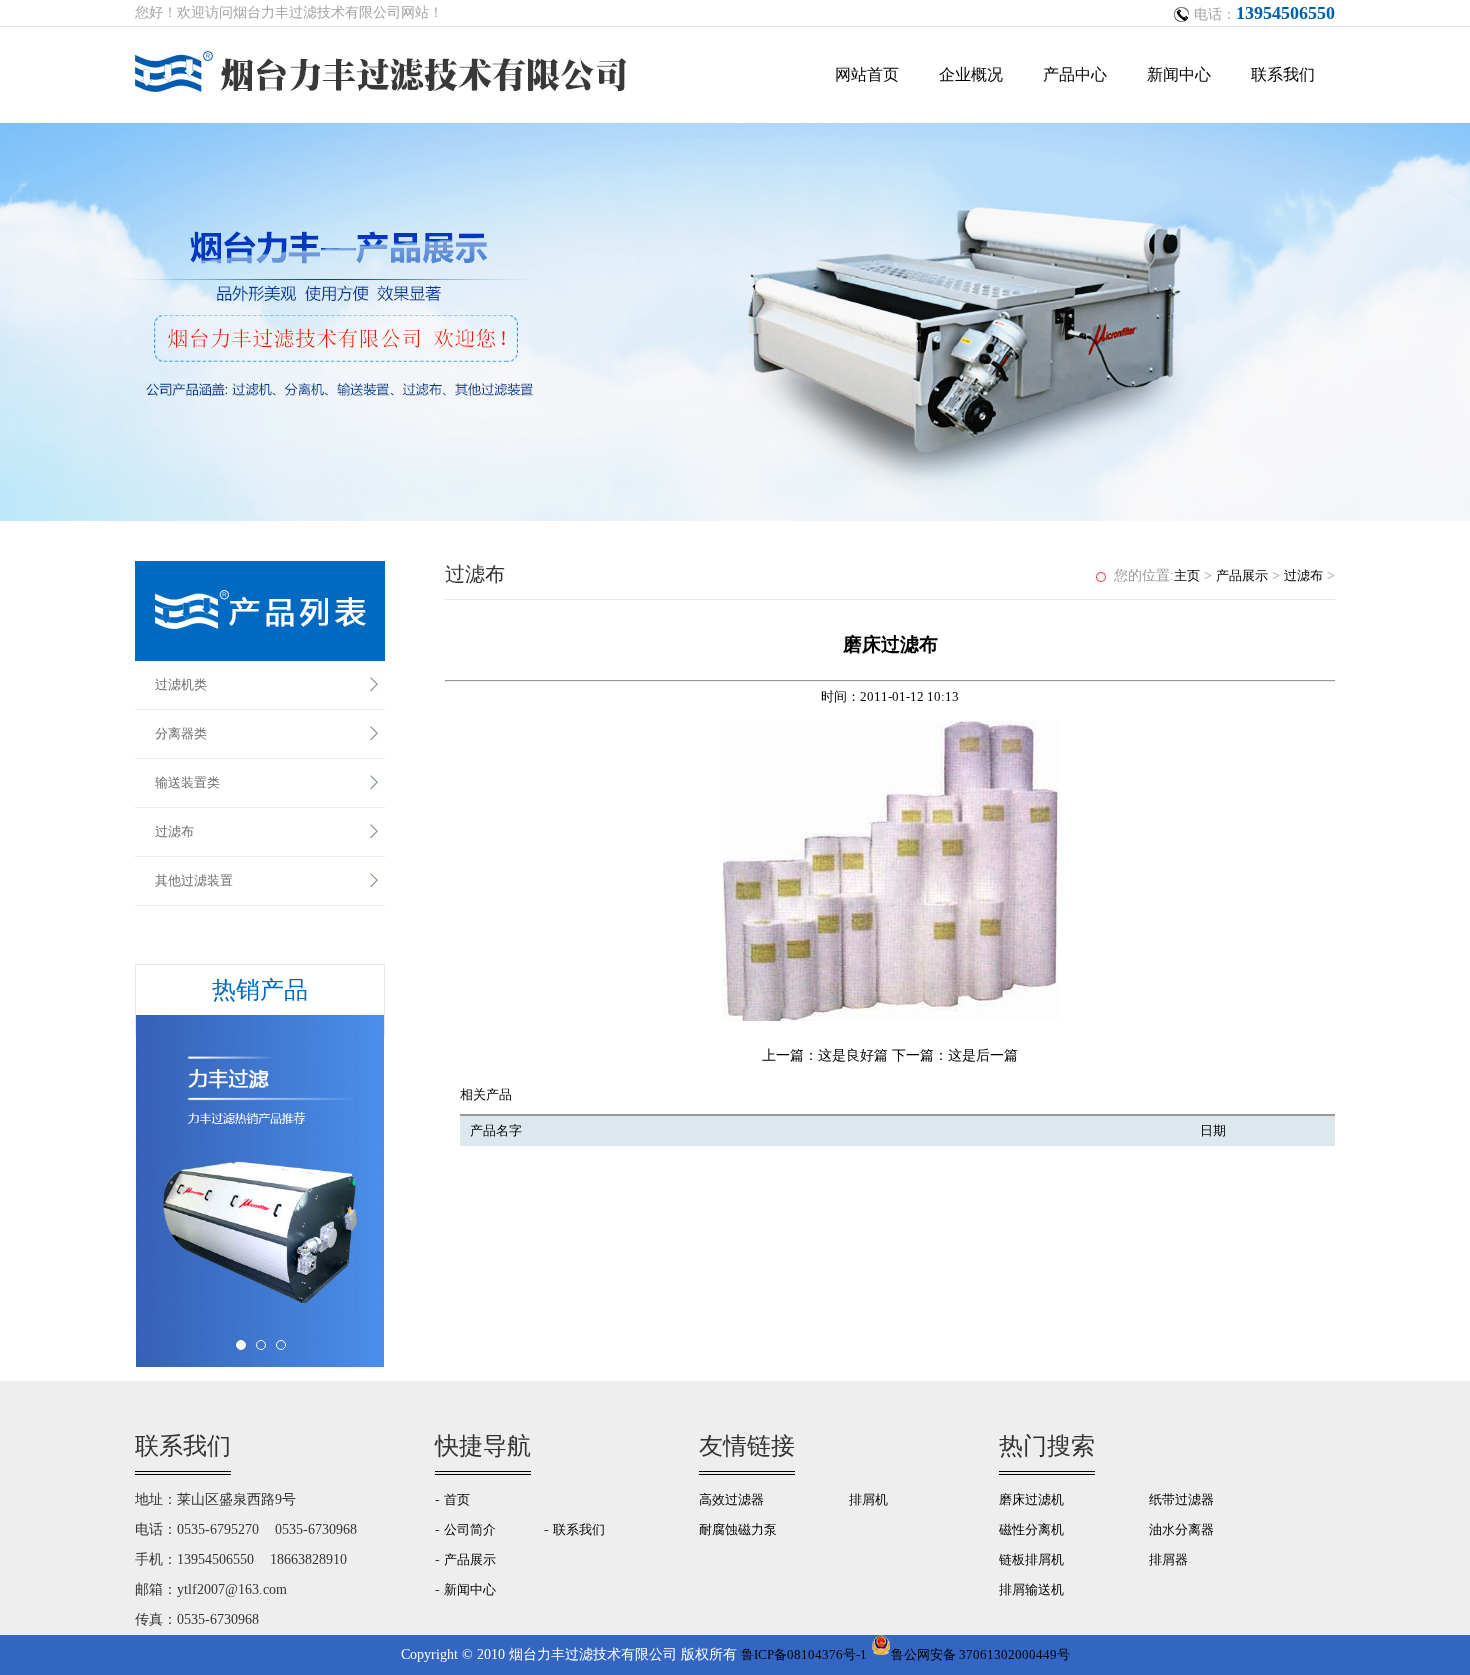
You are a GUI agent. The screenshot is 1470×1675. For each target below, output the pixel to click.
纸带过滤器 (1181, 1499)
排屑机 (868, 1499)
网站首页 (867, 74)
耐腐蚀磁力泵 (738, 1529)
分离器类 (181, 733)
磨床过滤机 (1031, 1499)
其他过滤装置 (194, 880)
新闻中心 (1179, 74)
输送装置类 (187, 782)
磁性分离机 (1031, 1529)
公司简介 (470, 1529)
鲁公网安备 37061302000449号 (980, 1654)
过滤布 (174, 831)
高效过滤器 (731, 1499)
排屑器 (1168, 1559)
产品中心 (1075, 74)
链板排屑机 (1031, 1559)
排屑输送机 (1031, 1589)
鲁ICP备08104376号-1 (804, 1654)
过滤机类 (181, 684)
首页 (457, 1499)
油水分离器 (1181, 1529)
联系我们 (1283, 74)
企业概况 (971, 74)
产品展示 (1242, 575)
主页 (1187, 575)
